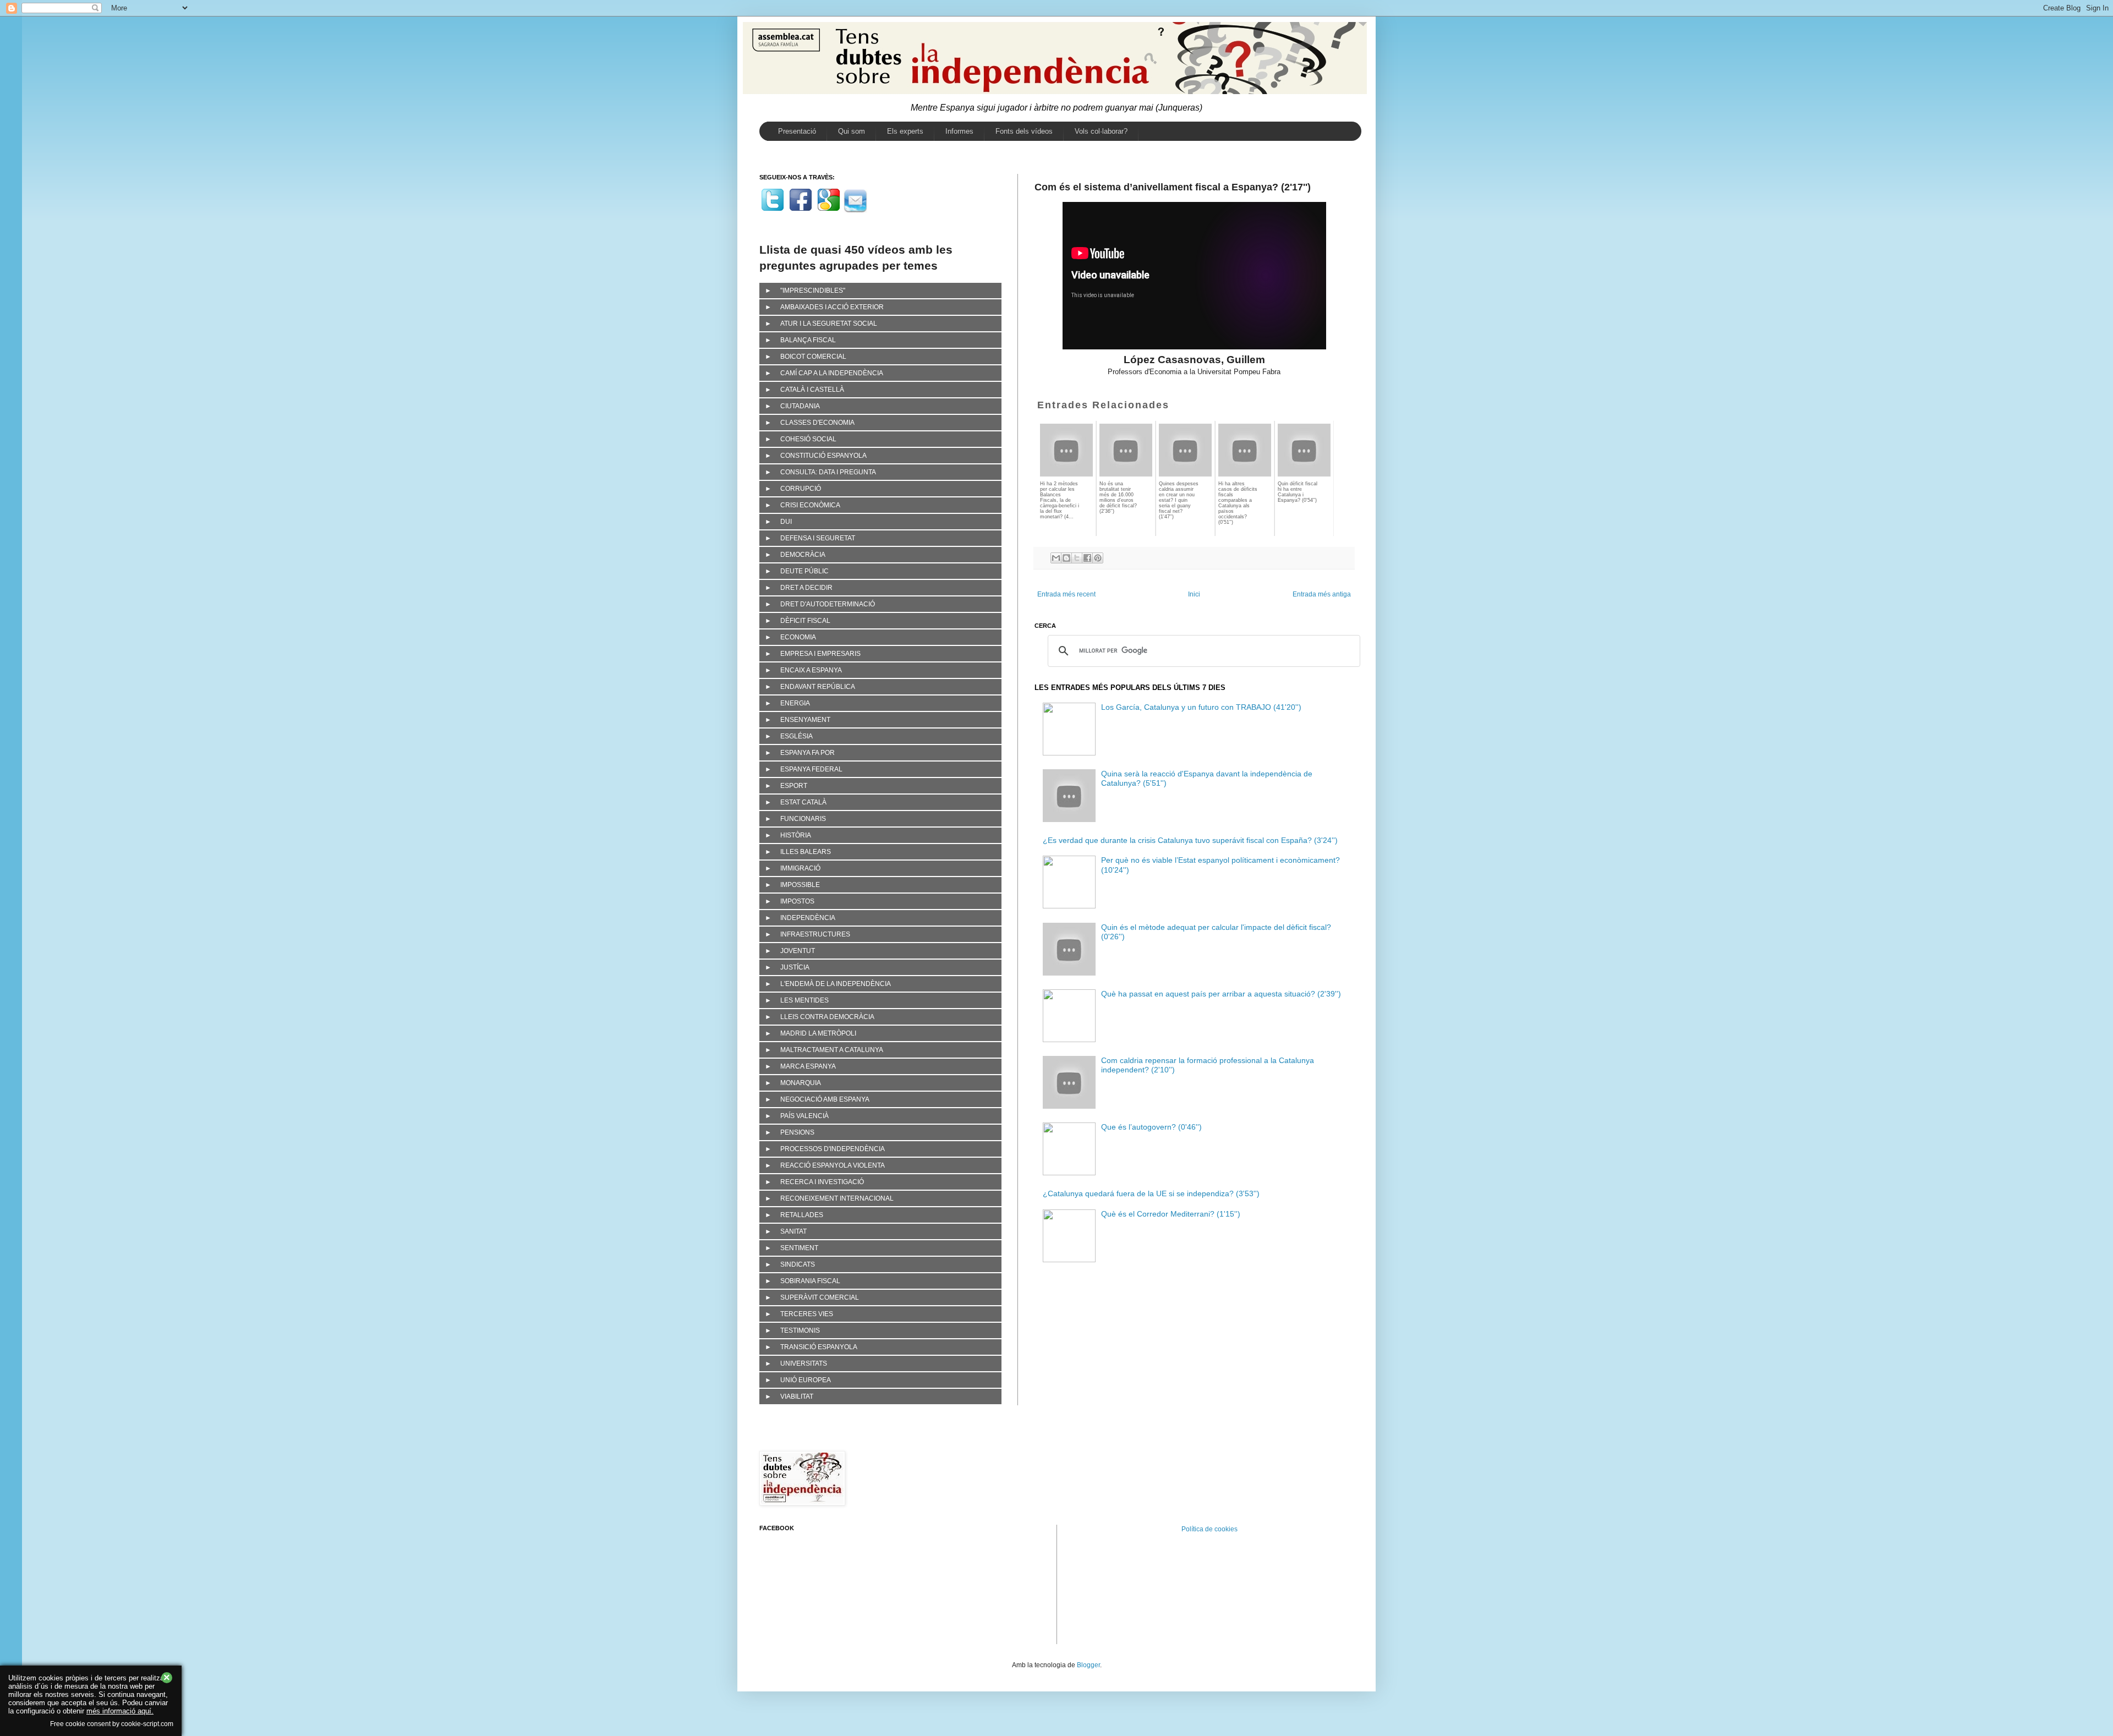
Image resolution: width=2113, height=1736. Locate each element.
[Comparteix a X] (1077, 558)
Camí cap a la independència (832, 373)
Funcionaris (803, 819)
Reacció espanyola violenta (833, 1165)
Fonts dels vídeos (1024, 131)
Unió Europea (806, 1380)
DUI (786, 522)
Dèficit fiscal (805, 621)
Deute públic (804, 571)
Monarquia (801, 1083)
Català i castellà (812, 390)
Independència (808, 918)
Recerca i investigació (822, 1182)
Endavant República (818, 687)
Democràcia (803, 555)
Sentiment (799, 1248)
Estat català (803, 802)
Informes (959, 131)
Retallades (802, 1215)
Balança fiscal (808, 340)
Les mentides (804, 1000)
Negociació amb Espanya (825, 1099)
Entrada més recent (1066, 594)
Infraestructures (815, 934)
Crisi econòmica (810, 505)
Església (797, 736)
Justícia (795, 967)
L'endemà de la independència (836, 984)
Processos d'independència (833, 1149)
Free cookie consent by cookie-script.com (112, 1724)
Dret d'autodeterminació (828, 604)
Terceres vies (807, 1314)
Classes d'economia (817, 423)
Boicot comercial (813, 357)
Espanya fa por (808, 753)
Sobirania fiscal (810, 1281)
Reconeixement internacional (837, 1198)
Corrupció (801, 489)
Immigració (800, 868)
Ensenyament (805, 720)
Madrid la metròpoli (818, 1033)
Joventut (798, 951)
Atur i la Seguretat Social (829, 324)
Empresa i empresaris (820, 654)
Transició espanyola (819, 1347)
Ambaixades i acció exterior (832, 307)
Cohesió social (808, 439)
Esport (794, 786)
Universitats (804, 1363)
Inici (1194, 594)
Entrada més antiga (1322, 594)
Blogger (1088, 1665)
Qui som (852, 131)
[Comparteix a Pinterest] (1098, 558)
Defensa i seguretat (818, 538)
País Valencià (804, 1116)
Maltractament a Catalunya (832, 1050)
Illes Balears (806, 852)
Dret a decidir (806, 588)
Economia (798, 637)
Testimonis (800, 1330)
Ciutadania (800, 406)
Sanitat (793, 1231)
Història (796, 835)
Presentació (797, 131)
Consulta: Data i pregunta (828, 472)
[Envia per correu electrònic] (1056, 558)
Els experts (905, 131)
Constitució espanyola (823, 456)
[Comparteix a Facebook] (1087, 558)
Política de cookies (1209, 1529)
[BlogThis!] (1066, 558)
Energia (795, 703)
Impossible (800, 885)
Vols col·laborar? (1101, 131)
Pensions (797, 1132)
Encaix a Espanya (811, 670)
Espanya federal (811, 769)
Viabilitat (797, 1397)
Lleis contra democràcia (827, 1017)
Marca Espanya (808, 1066)
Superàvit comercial (820, 1297)
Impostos (797, 901)
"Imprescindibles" (813, 291)
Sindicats (798, 1264)
